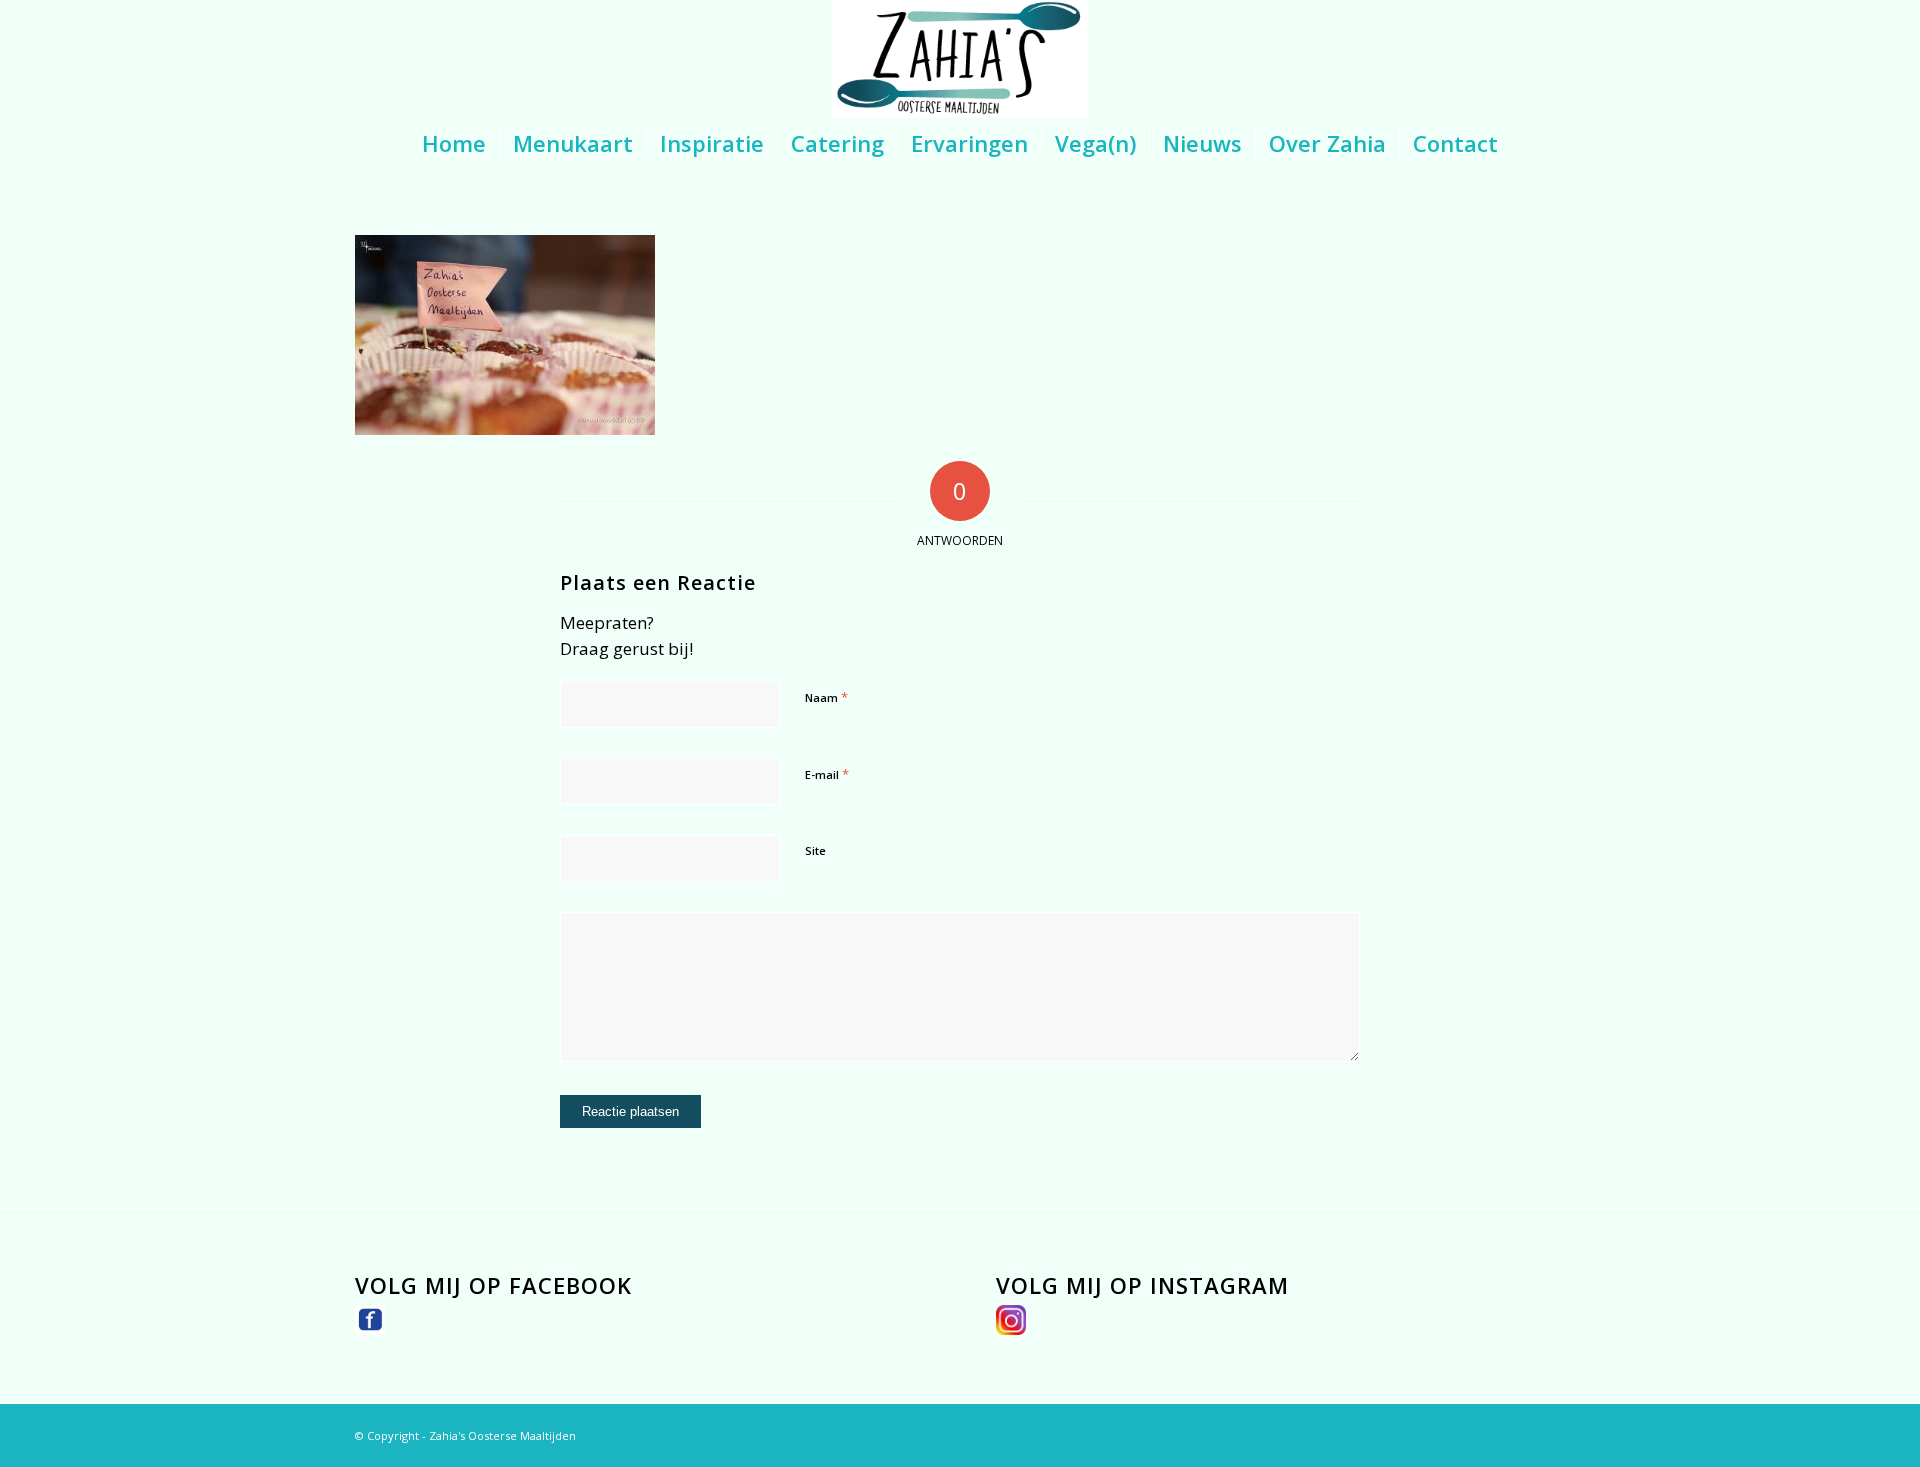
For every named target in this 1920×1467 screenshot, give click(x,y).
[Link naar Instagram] (1550, 1429)
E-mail (827, 774)
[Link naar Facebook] (1520, 1429)
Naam (826, 697)
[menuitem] (454, 143)
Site (815, 850)
